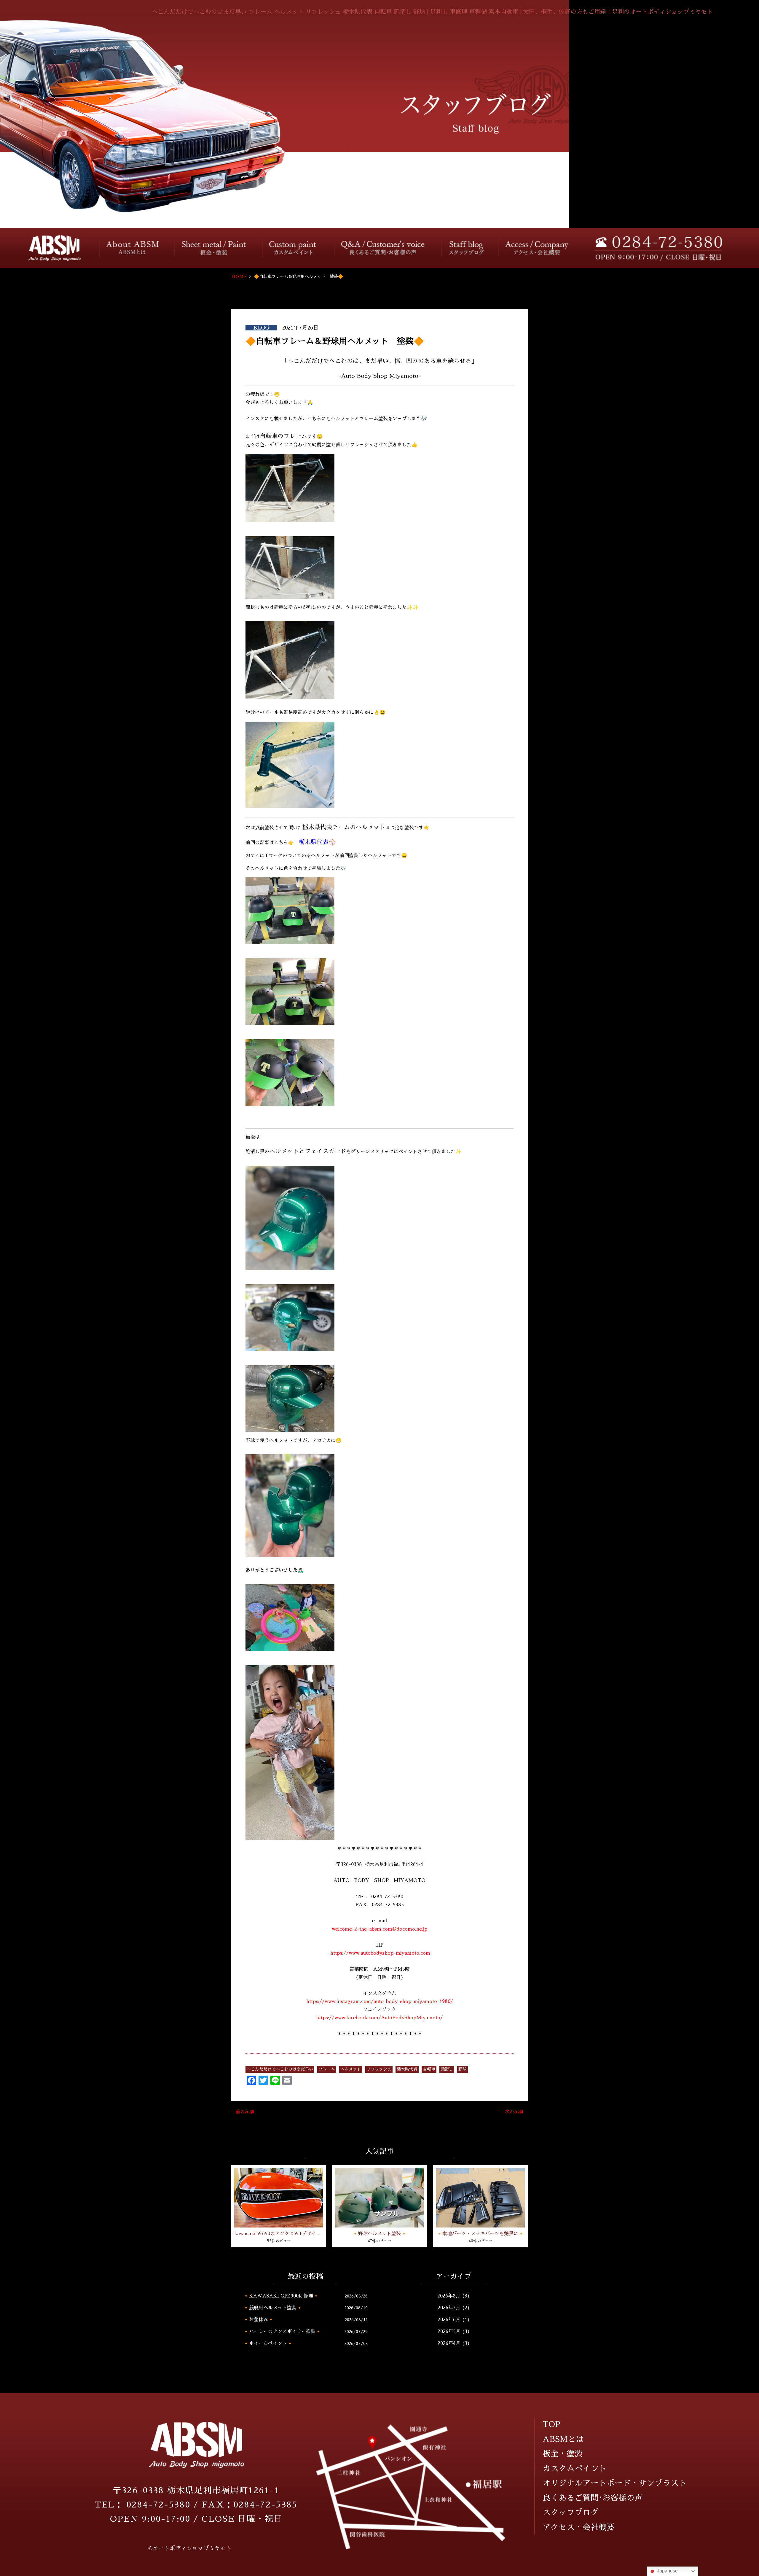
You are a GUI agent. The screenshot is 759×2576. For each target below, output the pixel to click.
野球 (463, 2069)
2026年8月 (449, 2296)
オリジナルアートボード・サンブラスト (615, 2483)
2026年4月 (449, 2343)
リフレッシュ (379, 2069)
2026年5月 (449, 2332)
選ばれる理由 (133, 248)
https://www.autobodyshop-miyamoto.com (380, 1953)
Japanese (667, 2571)
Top (48, 248)
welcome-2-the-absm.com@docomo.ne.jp (379, 1929)
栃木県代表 (407, 2069)
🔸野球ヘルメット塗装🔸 (379, 2234)
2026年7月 (449, 2308)
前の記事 (245, 2112)
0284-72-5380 (158, 2505)
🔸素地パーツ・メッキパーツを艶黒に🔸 (480, 2234)
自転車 (429, 2069)
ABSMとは (563, 2439)
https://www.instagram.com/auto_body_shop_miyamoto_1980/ (380, 2001)
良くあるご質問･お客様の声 (384, 248)
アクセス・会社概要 (537, 248)
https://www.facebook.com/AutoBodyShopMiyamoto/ (379, 2018)
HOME (239, 276)
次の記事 (514, 2112)
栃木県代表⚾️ (317, 842)
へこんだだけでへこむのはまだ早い (280, 2069)
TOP (551, 2424)
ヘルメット (351, 2069)
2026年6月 (449, 2320)
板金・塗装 (215, 248)
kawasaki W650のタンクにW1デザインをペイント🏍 (279, 2234)
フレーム (327, 2069)
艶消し (447, 2069)
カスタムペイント (294, 248)
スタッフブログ (465, 248)
